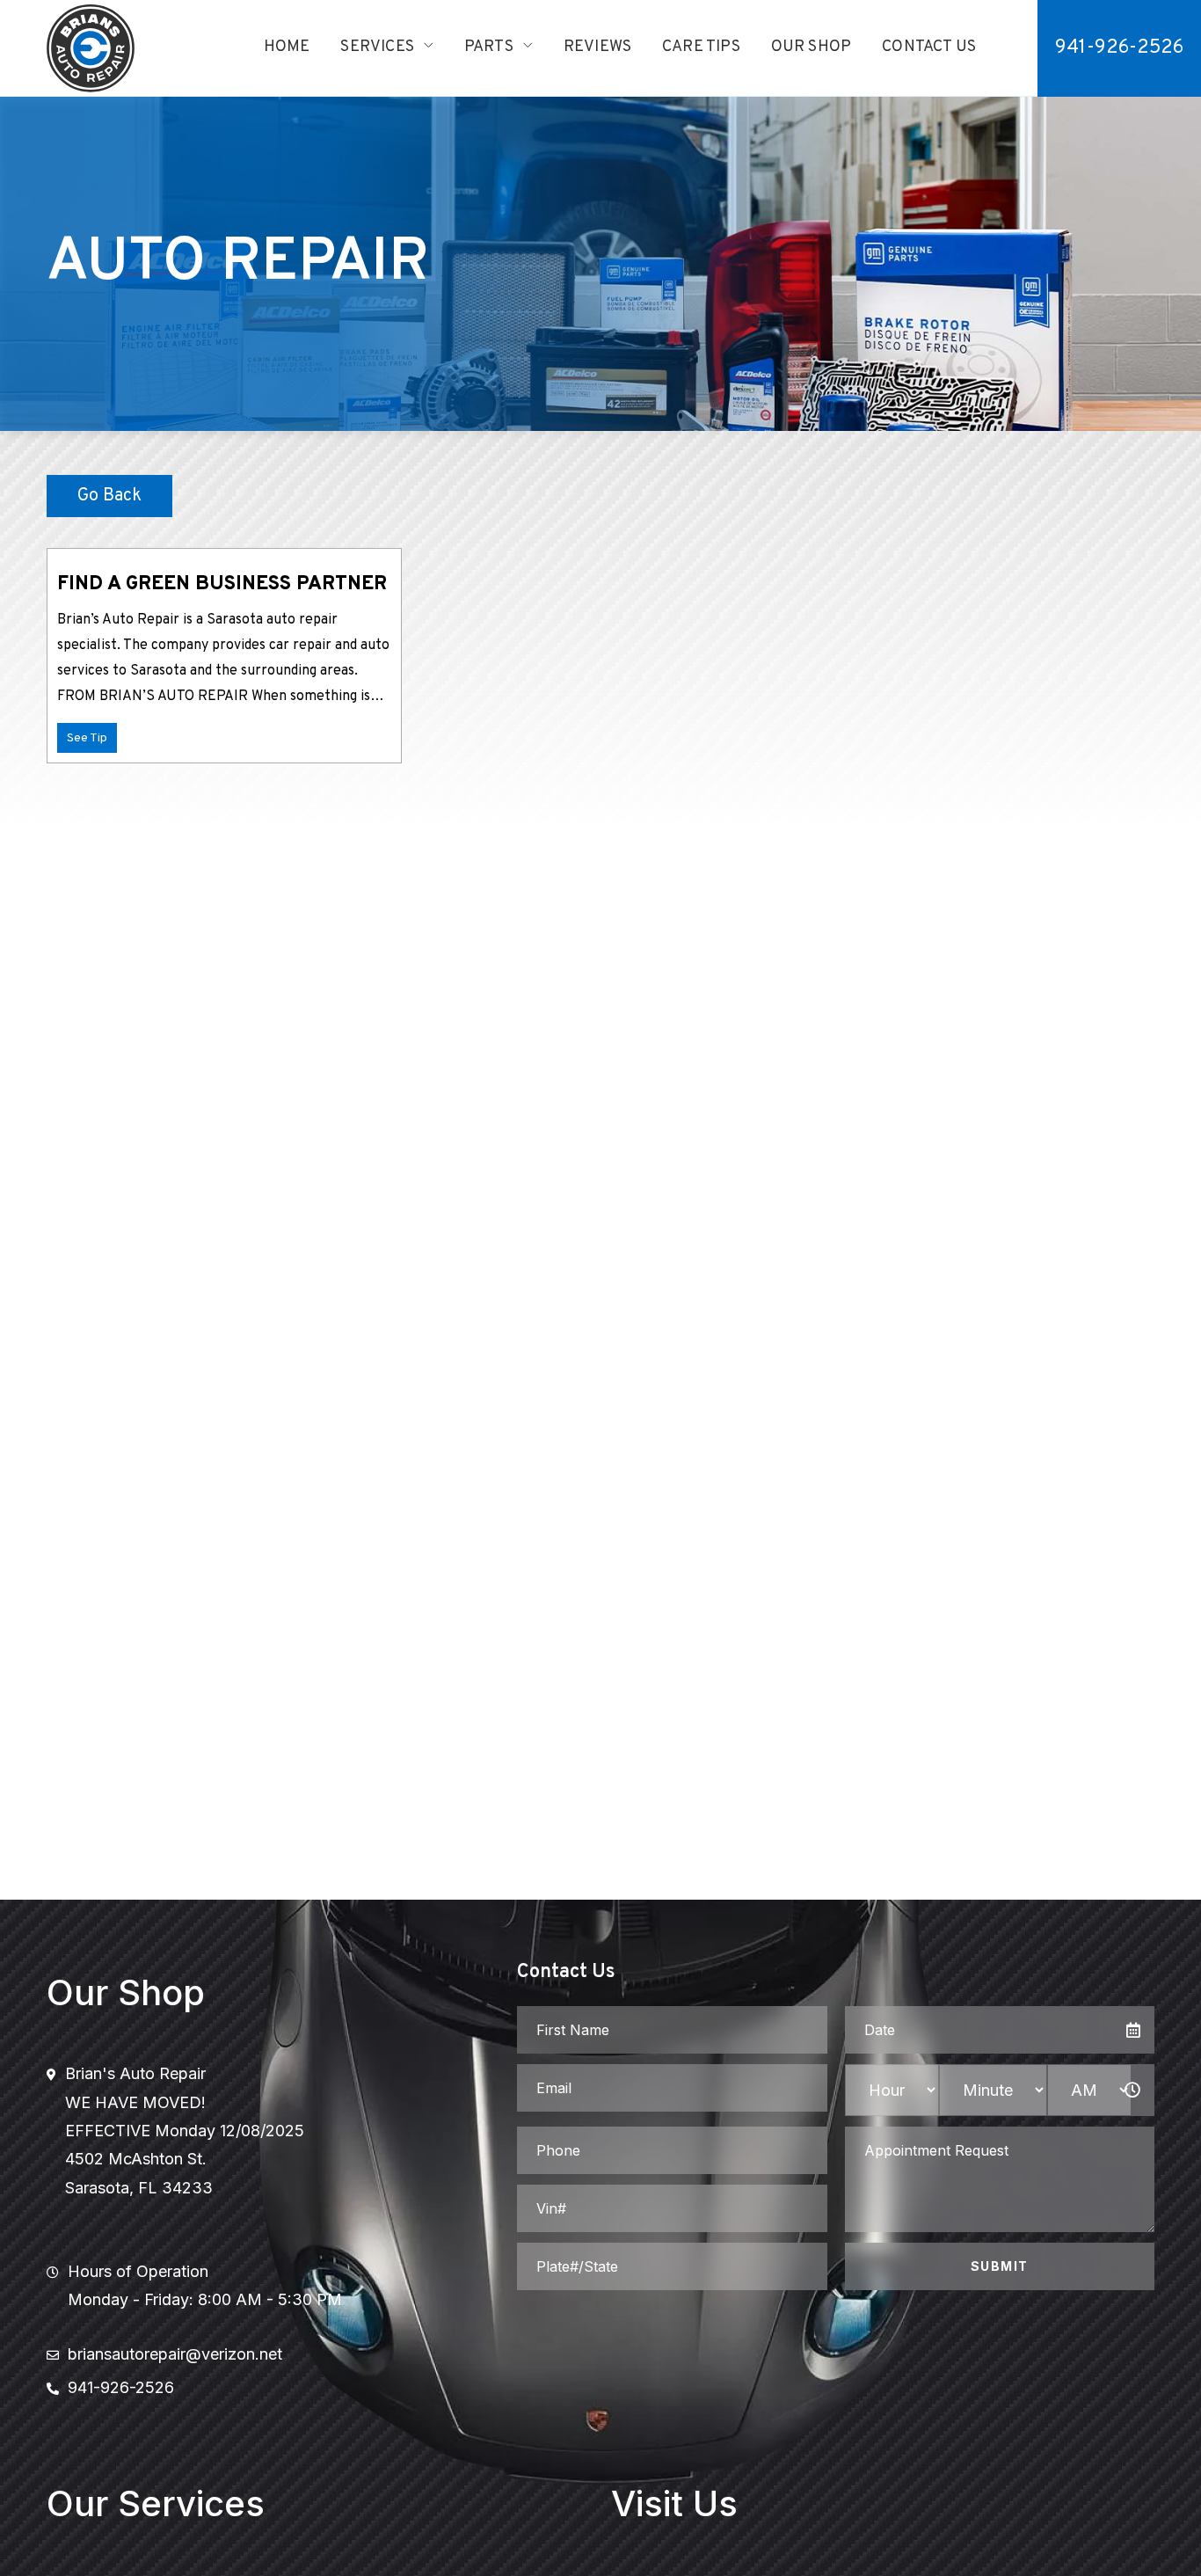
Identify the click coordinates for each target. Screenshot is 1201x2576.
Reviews (597, 47)
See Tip (87, 738)
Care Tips (701, 47)
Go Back (109, 496)
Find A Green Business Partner (222, 584)
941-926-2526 (1119, 48)
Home (287, 47)
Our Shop (811, 47)
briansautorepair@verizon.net (175, 2354)
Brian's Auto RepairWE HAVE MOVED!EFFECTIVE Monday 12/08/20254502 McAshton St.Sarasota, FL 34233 (185, 2131)
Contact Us (929, 47)
